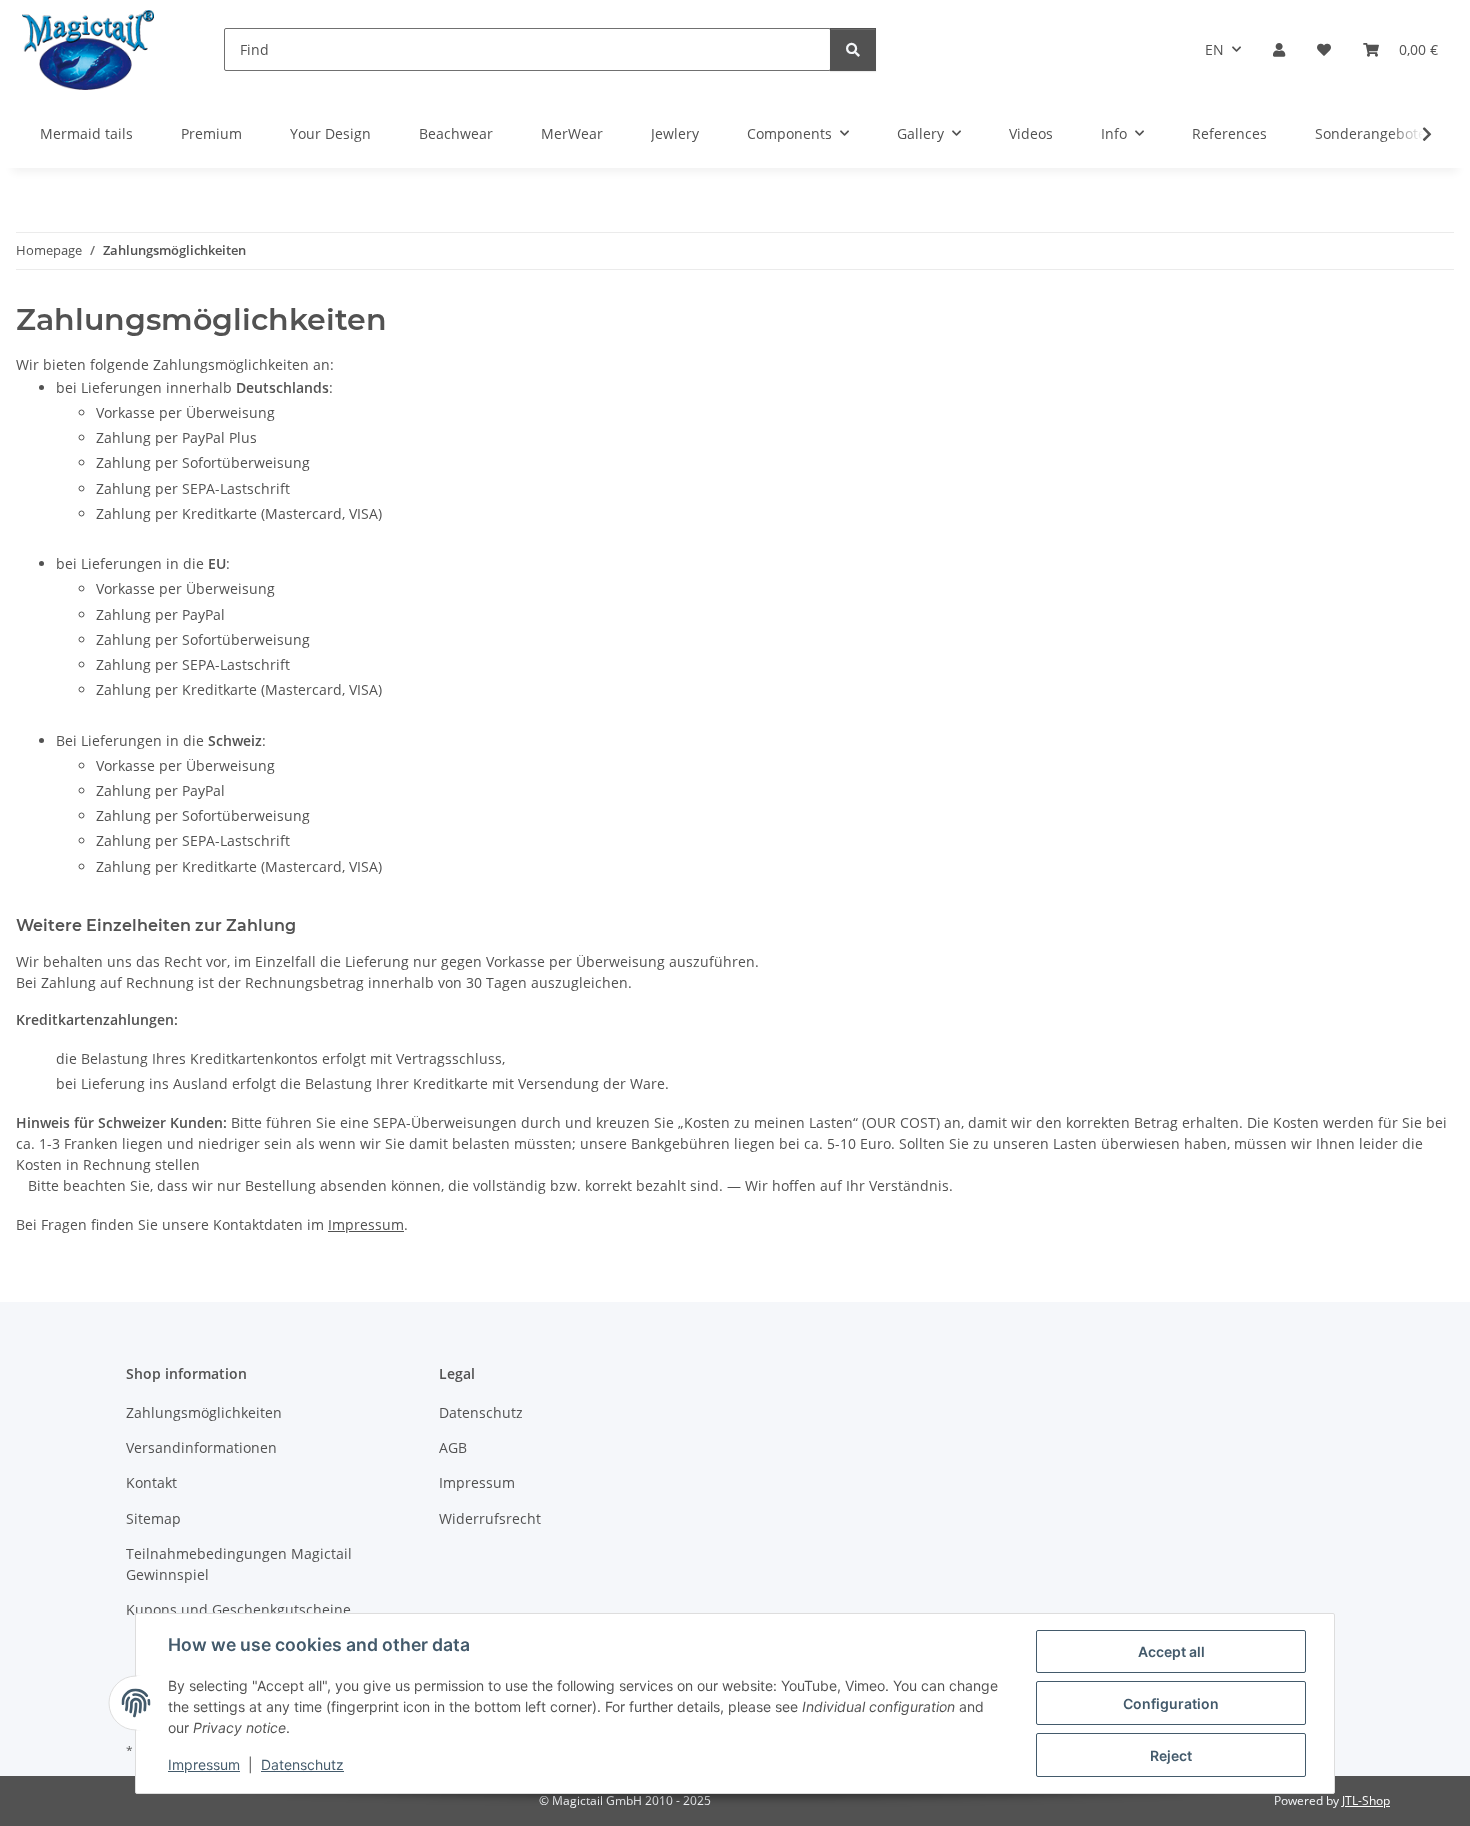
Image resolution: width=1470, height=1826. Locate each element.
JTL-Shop (1366, 1800)
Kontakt (151, 1482)
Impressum (204, 1764)
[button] (1279, 49)
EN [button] (1214, 49)
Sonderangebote (1370, 133)
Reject (1171, 1755)
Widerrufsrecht (490, 1518)
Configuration (1171, 1703)
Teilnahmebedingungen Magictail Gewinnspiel (239, 1564)
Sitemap (153, 1518)
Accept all (1171, 1651)
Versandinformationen (201, 1447)
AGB (453, 1447)
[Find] (853, 49)
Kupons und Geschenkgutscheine (238, 1609)
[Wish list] (1324, 49)
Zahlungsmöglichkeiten (204, 1412)
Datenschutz (302, 1764)
